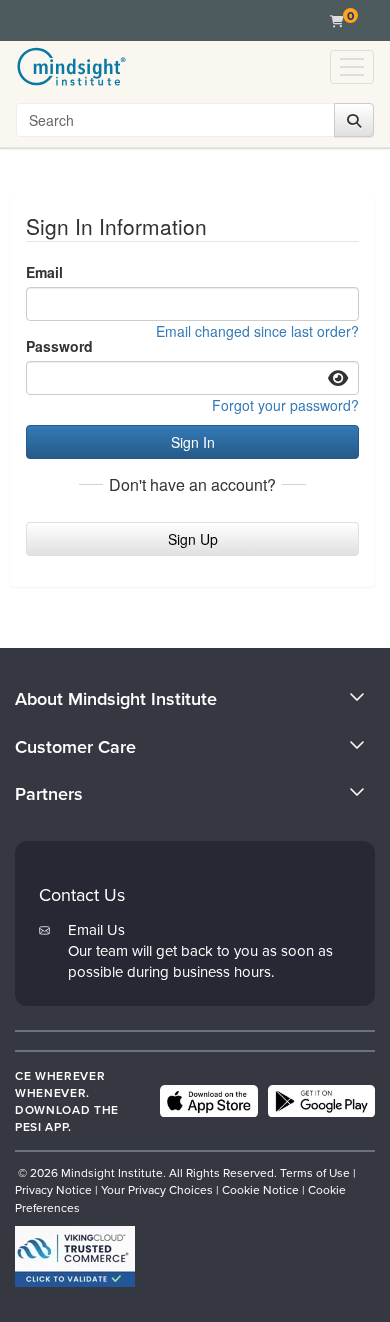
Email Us (96, 929)
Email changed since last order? (257, 331)
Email (44, 272)
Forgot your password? (285, 405)
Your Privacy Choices (157, 1189)
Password (59, 346)
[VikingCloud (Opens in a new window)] (75, 1256)
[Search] (354, 120)
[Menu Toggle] (352, 67)
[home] (71, 67)
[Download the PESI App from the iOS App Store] (209, 1101)
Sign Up (193, 539)
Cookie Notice (260, 1189)
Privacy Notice (53, 1189)
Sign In (193, 442)
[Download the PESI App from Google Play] (321, 1101)
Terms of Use (315, 1172)
